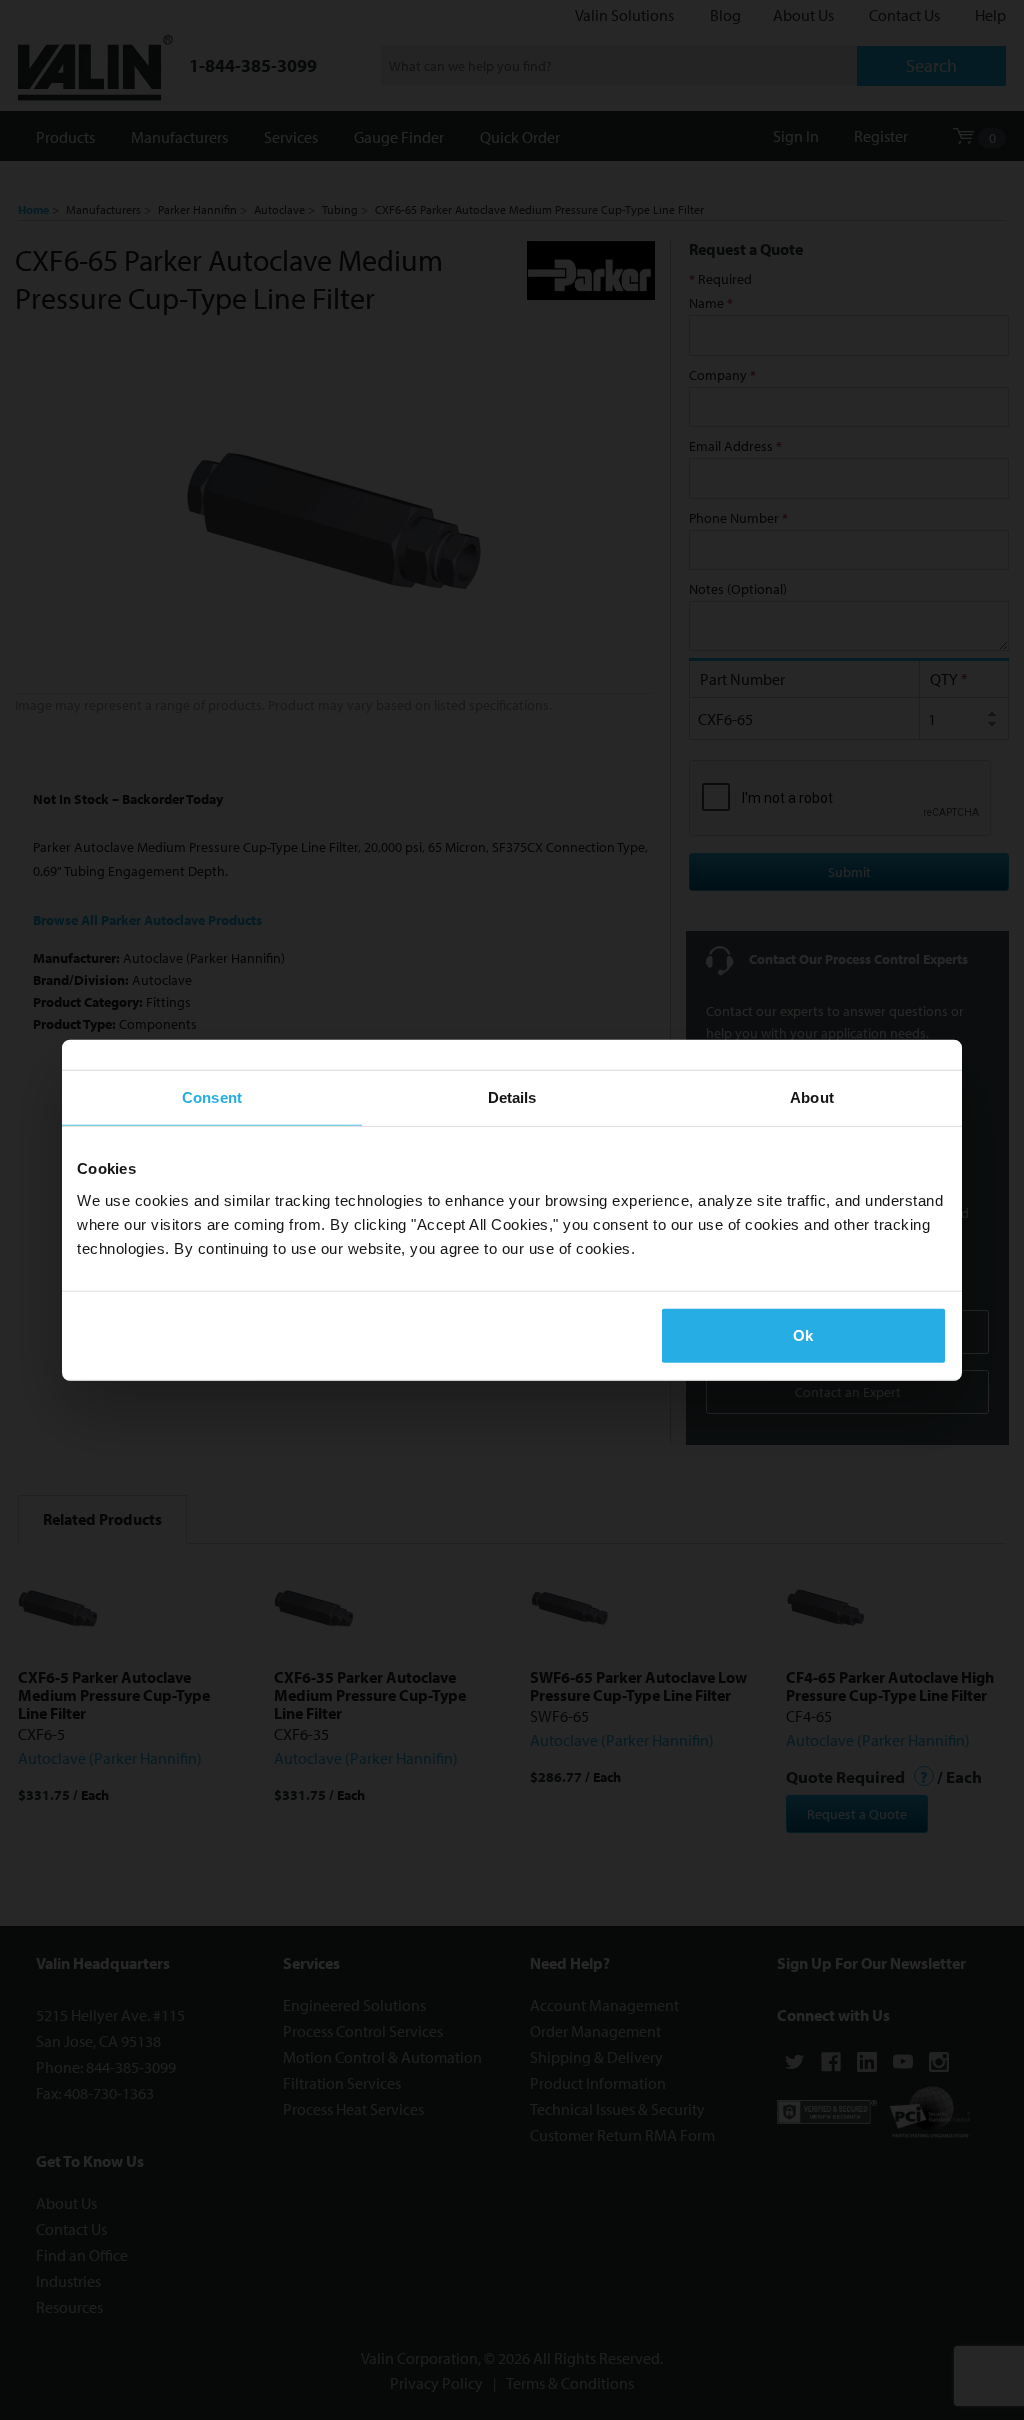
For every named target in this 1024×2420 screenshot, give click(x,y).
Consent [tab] (212, 1097)
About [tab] (812, 1097)
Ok (803, 1334)
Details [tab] (512, 1097)
